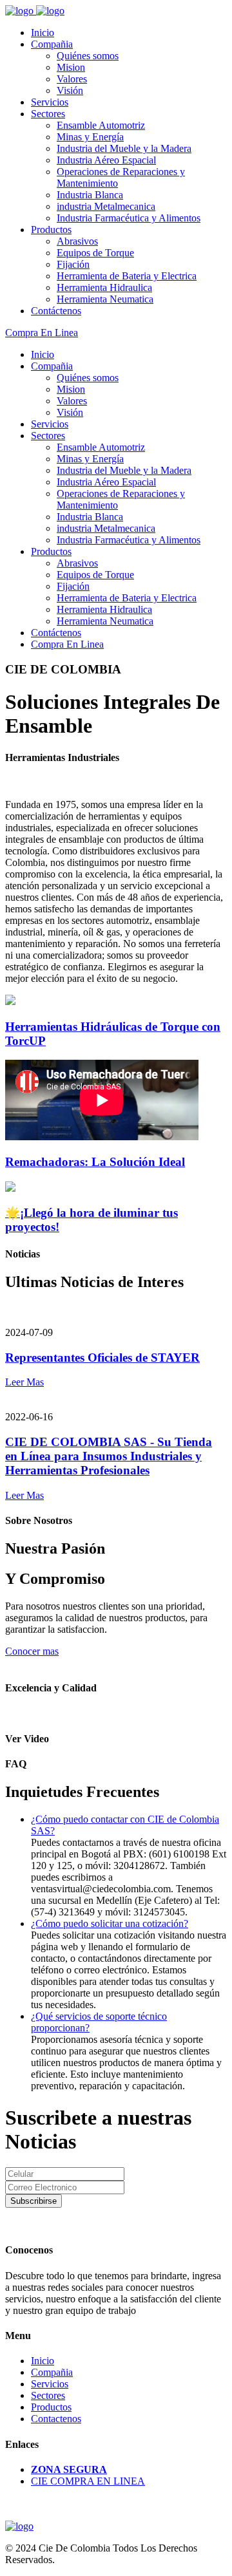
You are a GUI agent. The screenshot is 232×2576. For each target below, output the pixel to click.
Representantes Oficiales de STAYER (102, 1358)
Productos (51, 230)
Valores (72, 79)
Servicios (50, 102)
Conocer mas (32, 1651)
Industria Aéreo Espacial (106, 160)
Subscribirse (34, 2201)
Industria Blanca (90, 195)
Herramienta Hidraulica (104, 287)
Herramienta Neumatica (105, 299)
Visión (70, 90)
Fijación (73, 264)
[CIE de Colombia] (21, 11)
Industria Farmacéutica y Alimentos (129, 218)
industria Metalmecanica (106, 206)
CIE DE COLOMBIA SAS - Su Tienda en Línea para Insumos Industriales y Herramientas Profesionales (109, 1456)
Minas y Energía (90, 137)
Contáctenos (56, 311)
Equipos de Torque (95, 253)
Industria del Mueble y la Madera (124, 148)
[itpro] (19, 2526)
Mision (71, 67)
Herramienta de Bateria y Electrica (127, 276)
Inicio (43, 33)
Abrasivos (77, 241)
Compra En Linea (42, 333)
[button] (110, 1923)
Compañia (52, 44)
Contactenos (56, 2419)
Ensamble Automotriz (101, 125)
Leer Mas (24, 1382)
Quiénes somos (88, 56)
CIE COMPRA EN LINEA (88, 2481)
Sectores (48, 114)
